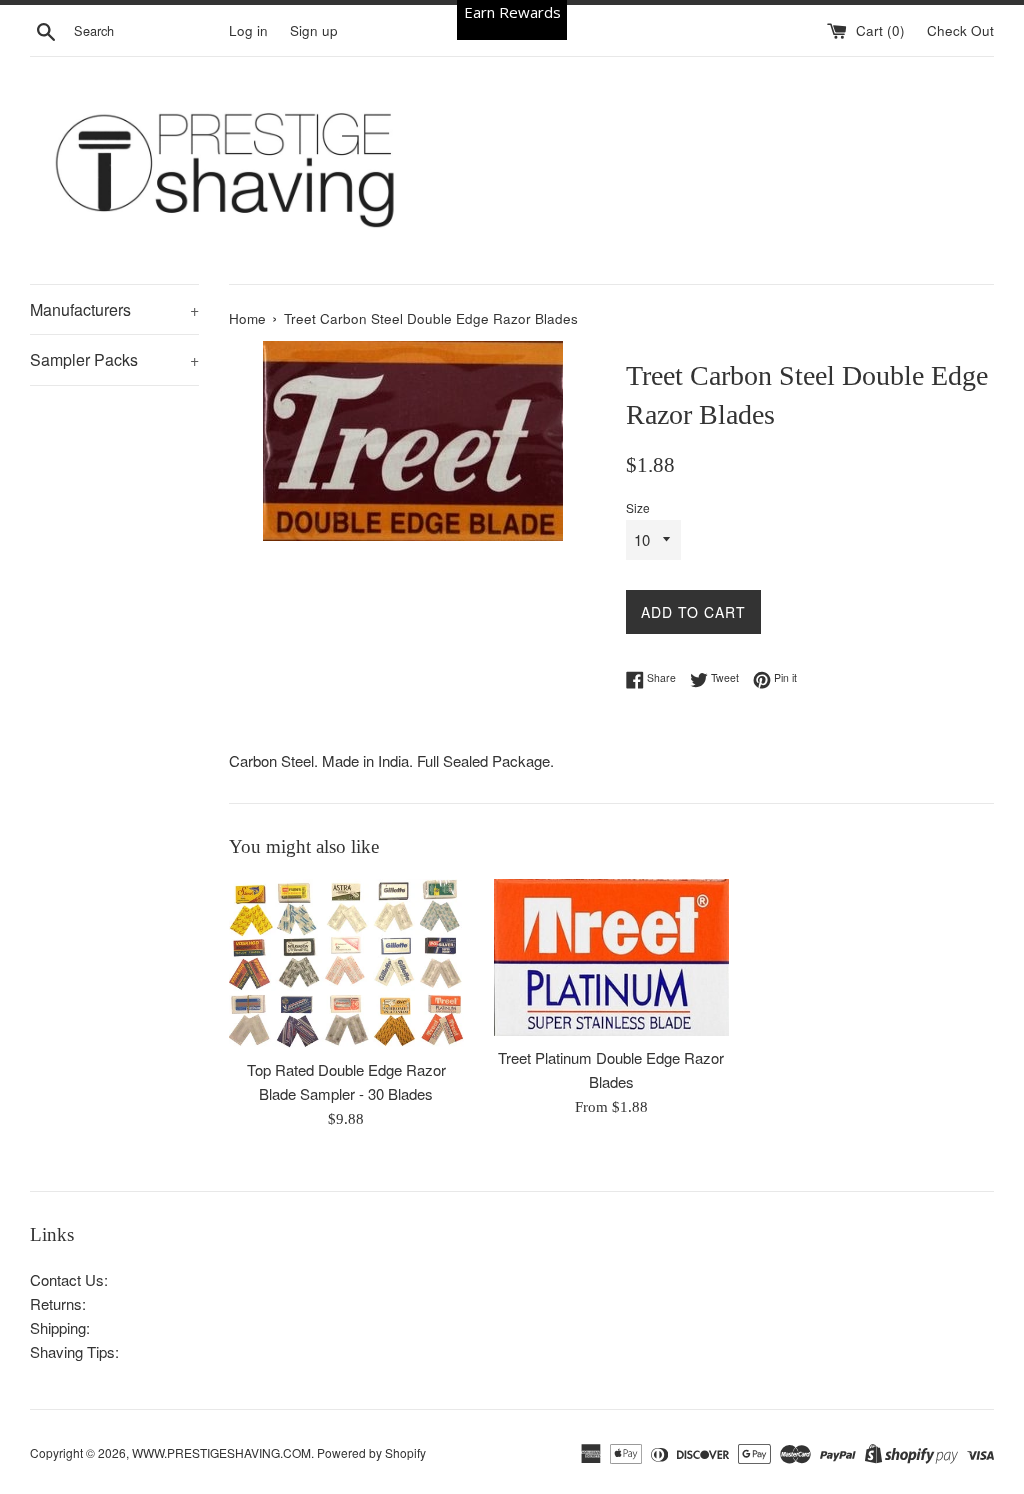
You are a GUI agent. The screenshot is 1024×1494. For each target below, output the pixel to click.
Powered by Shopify (371, 1452)
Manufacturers (114, 309)
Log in (248, 30)
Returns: (58, 1303)
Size (638, 507)
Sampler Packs (114, 359)
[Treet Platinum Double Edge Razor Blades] (611, 957)
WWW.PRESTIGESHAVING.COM (221, 1452)
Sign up (314, 30)
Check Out (960, 30)
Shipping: (60, 1327)
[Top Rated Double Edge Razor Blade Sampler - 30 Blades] (346, 963)
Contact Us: (69, 1279)
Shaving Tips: (74, 1351)
